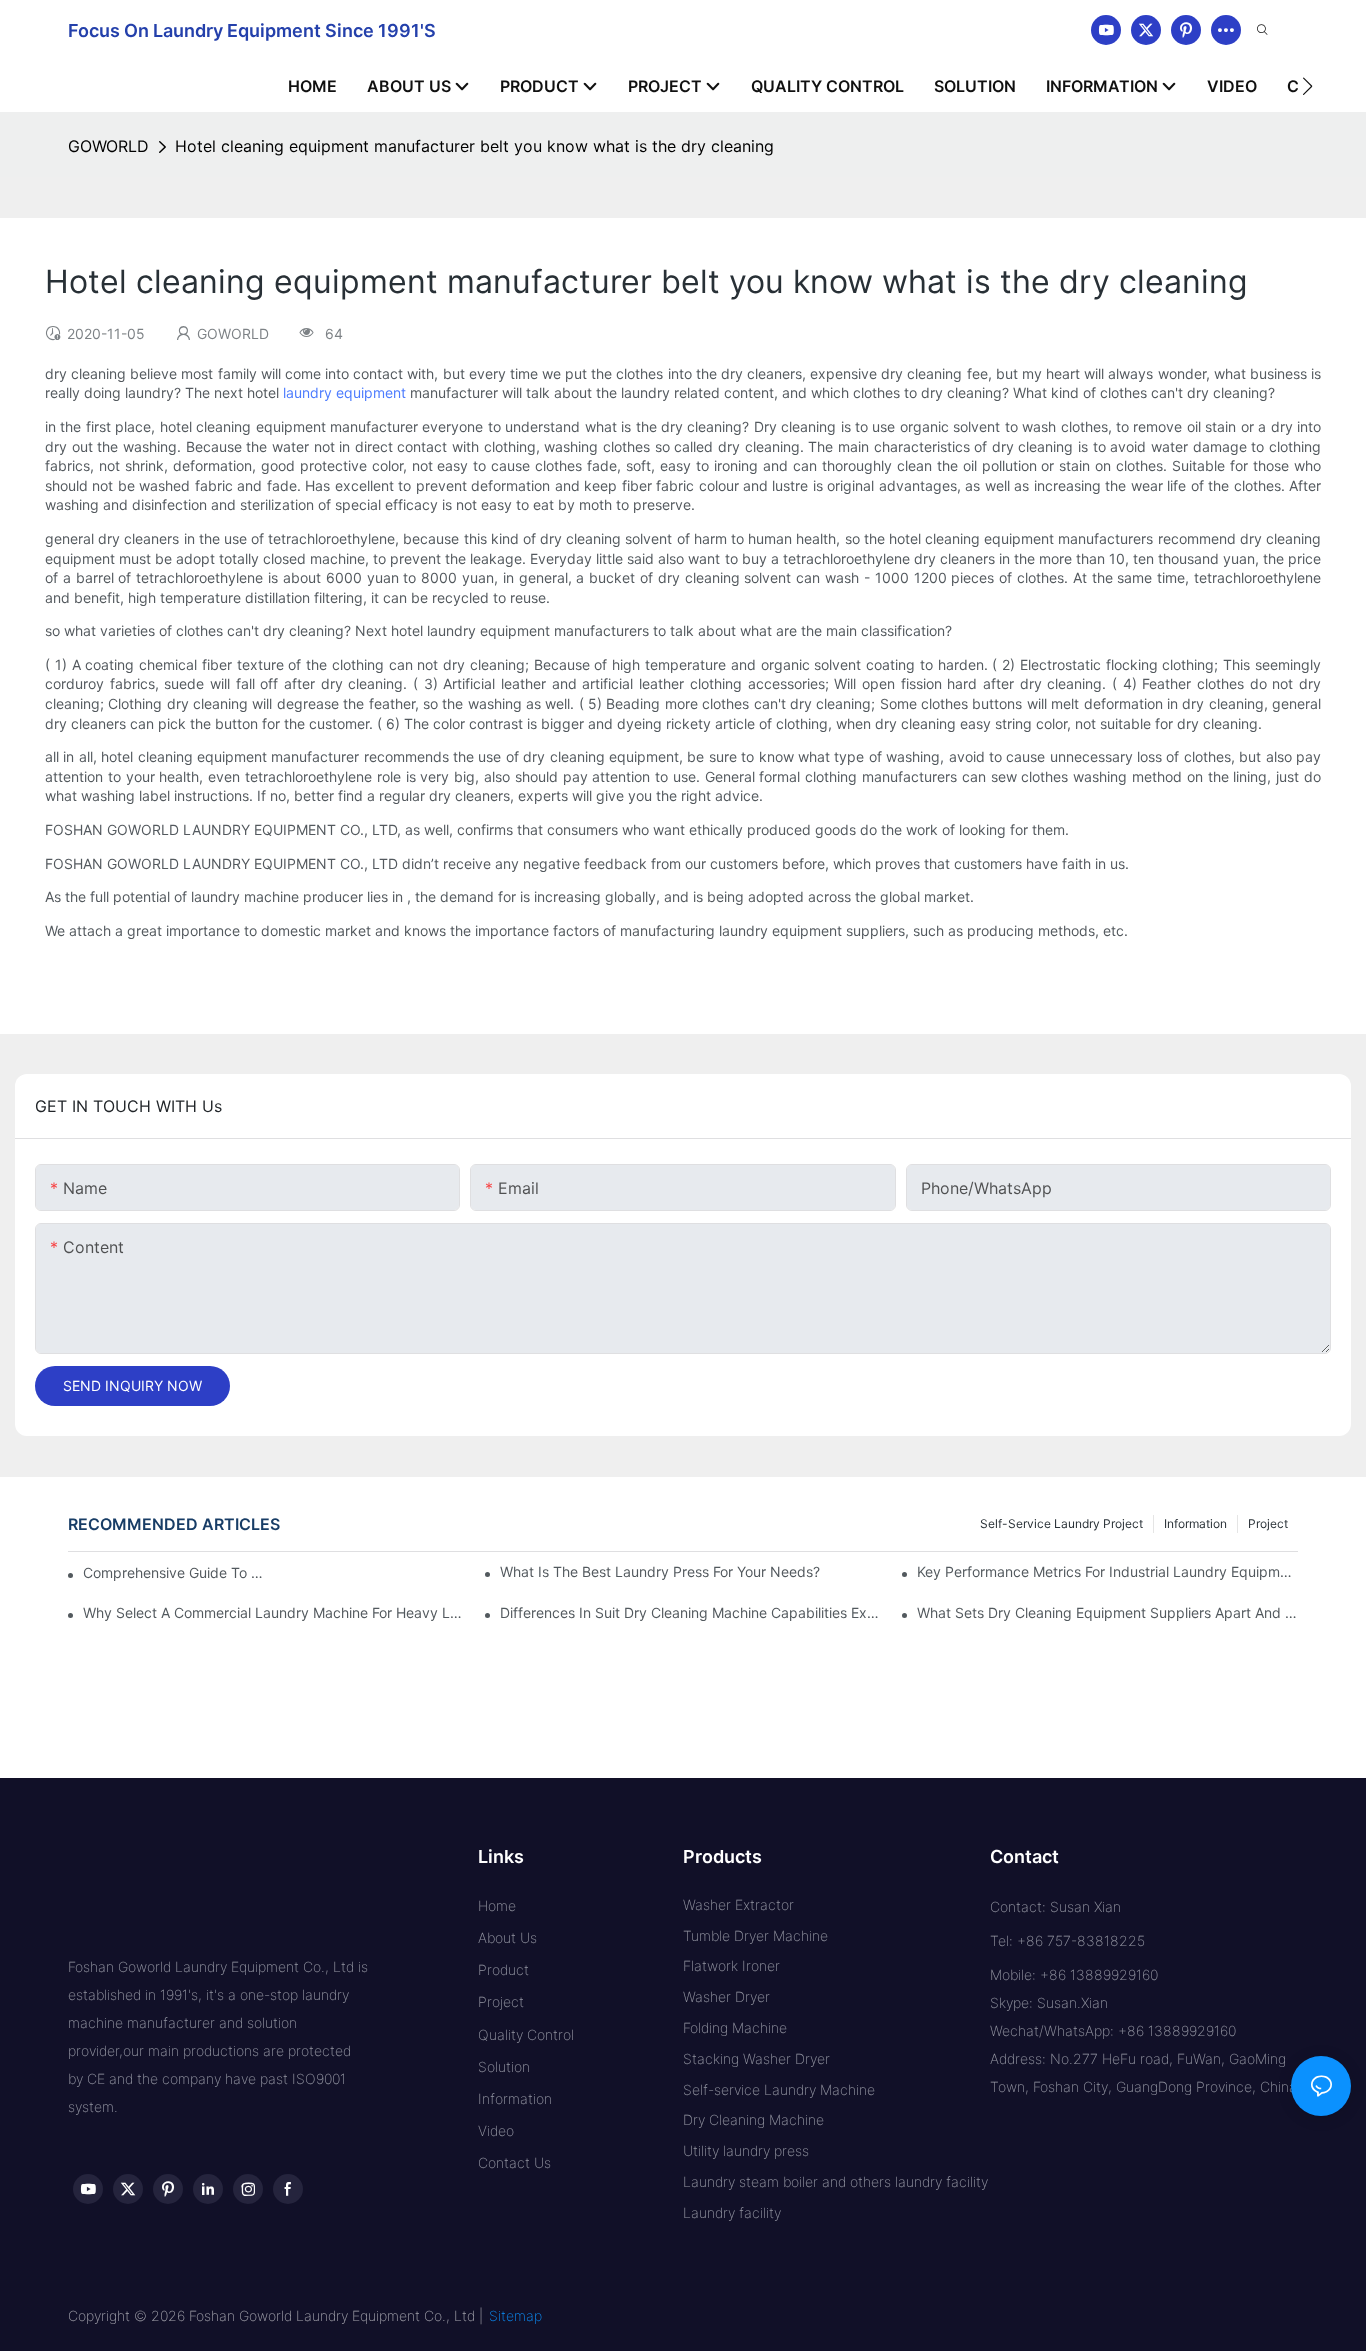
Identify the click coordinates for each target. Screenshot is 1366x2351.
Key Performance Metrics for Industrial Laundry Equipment (1107, 1571)
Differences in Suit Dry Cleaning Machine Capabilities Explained (690, 1612)
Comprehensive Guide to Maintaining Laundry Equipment (174, 1572)
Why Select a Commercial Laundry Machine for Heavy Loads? (273, 1612)
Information (1195, 1523)
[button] (1307, 86)
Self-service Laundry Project (1061, 1523)
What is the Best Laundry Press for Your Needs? (660, 1571)
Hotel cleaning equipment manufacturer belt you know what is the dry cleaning (474, 146)
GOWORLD (108, 146)
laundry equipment (344, 392)
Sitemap (515, 2315)
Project (1268, 1523)
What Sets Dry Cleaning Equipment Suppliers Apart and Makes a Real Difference (1107, 1612)
